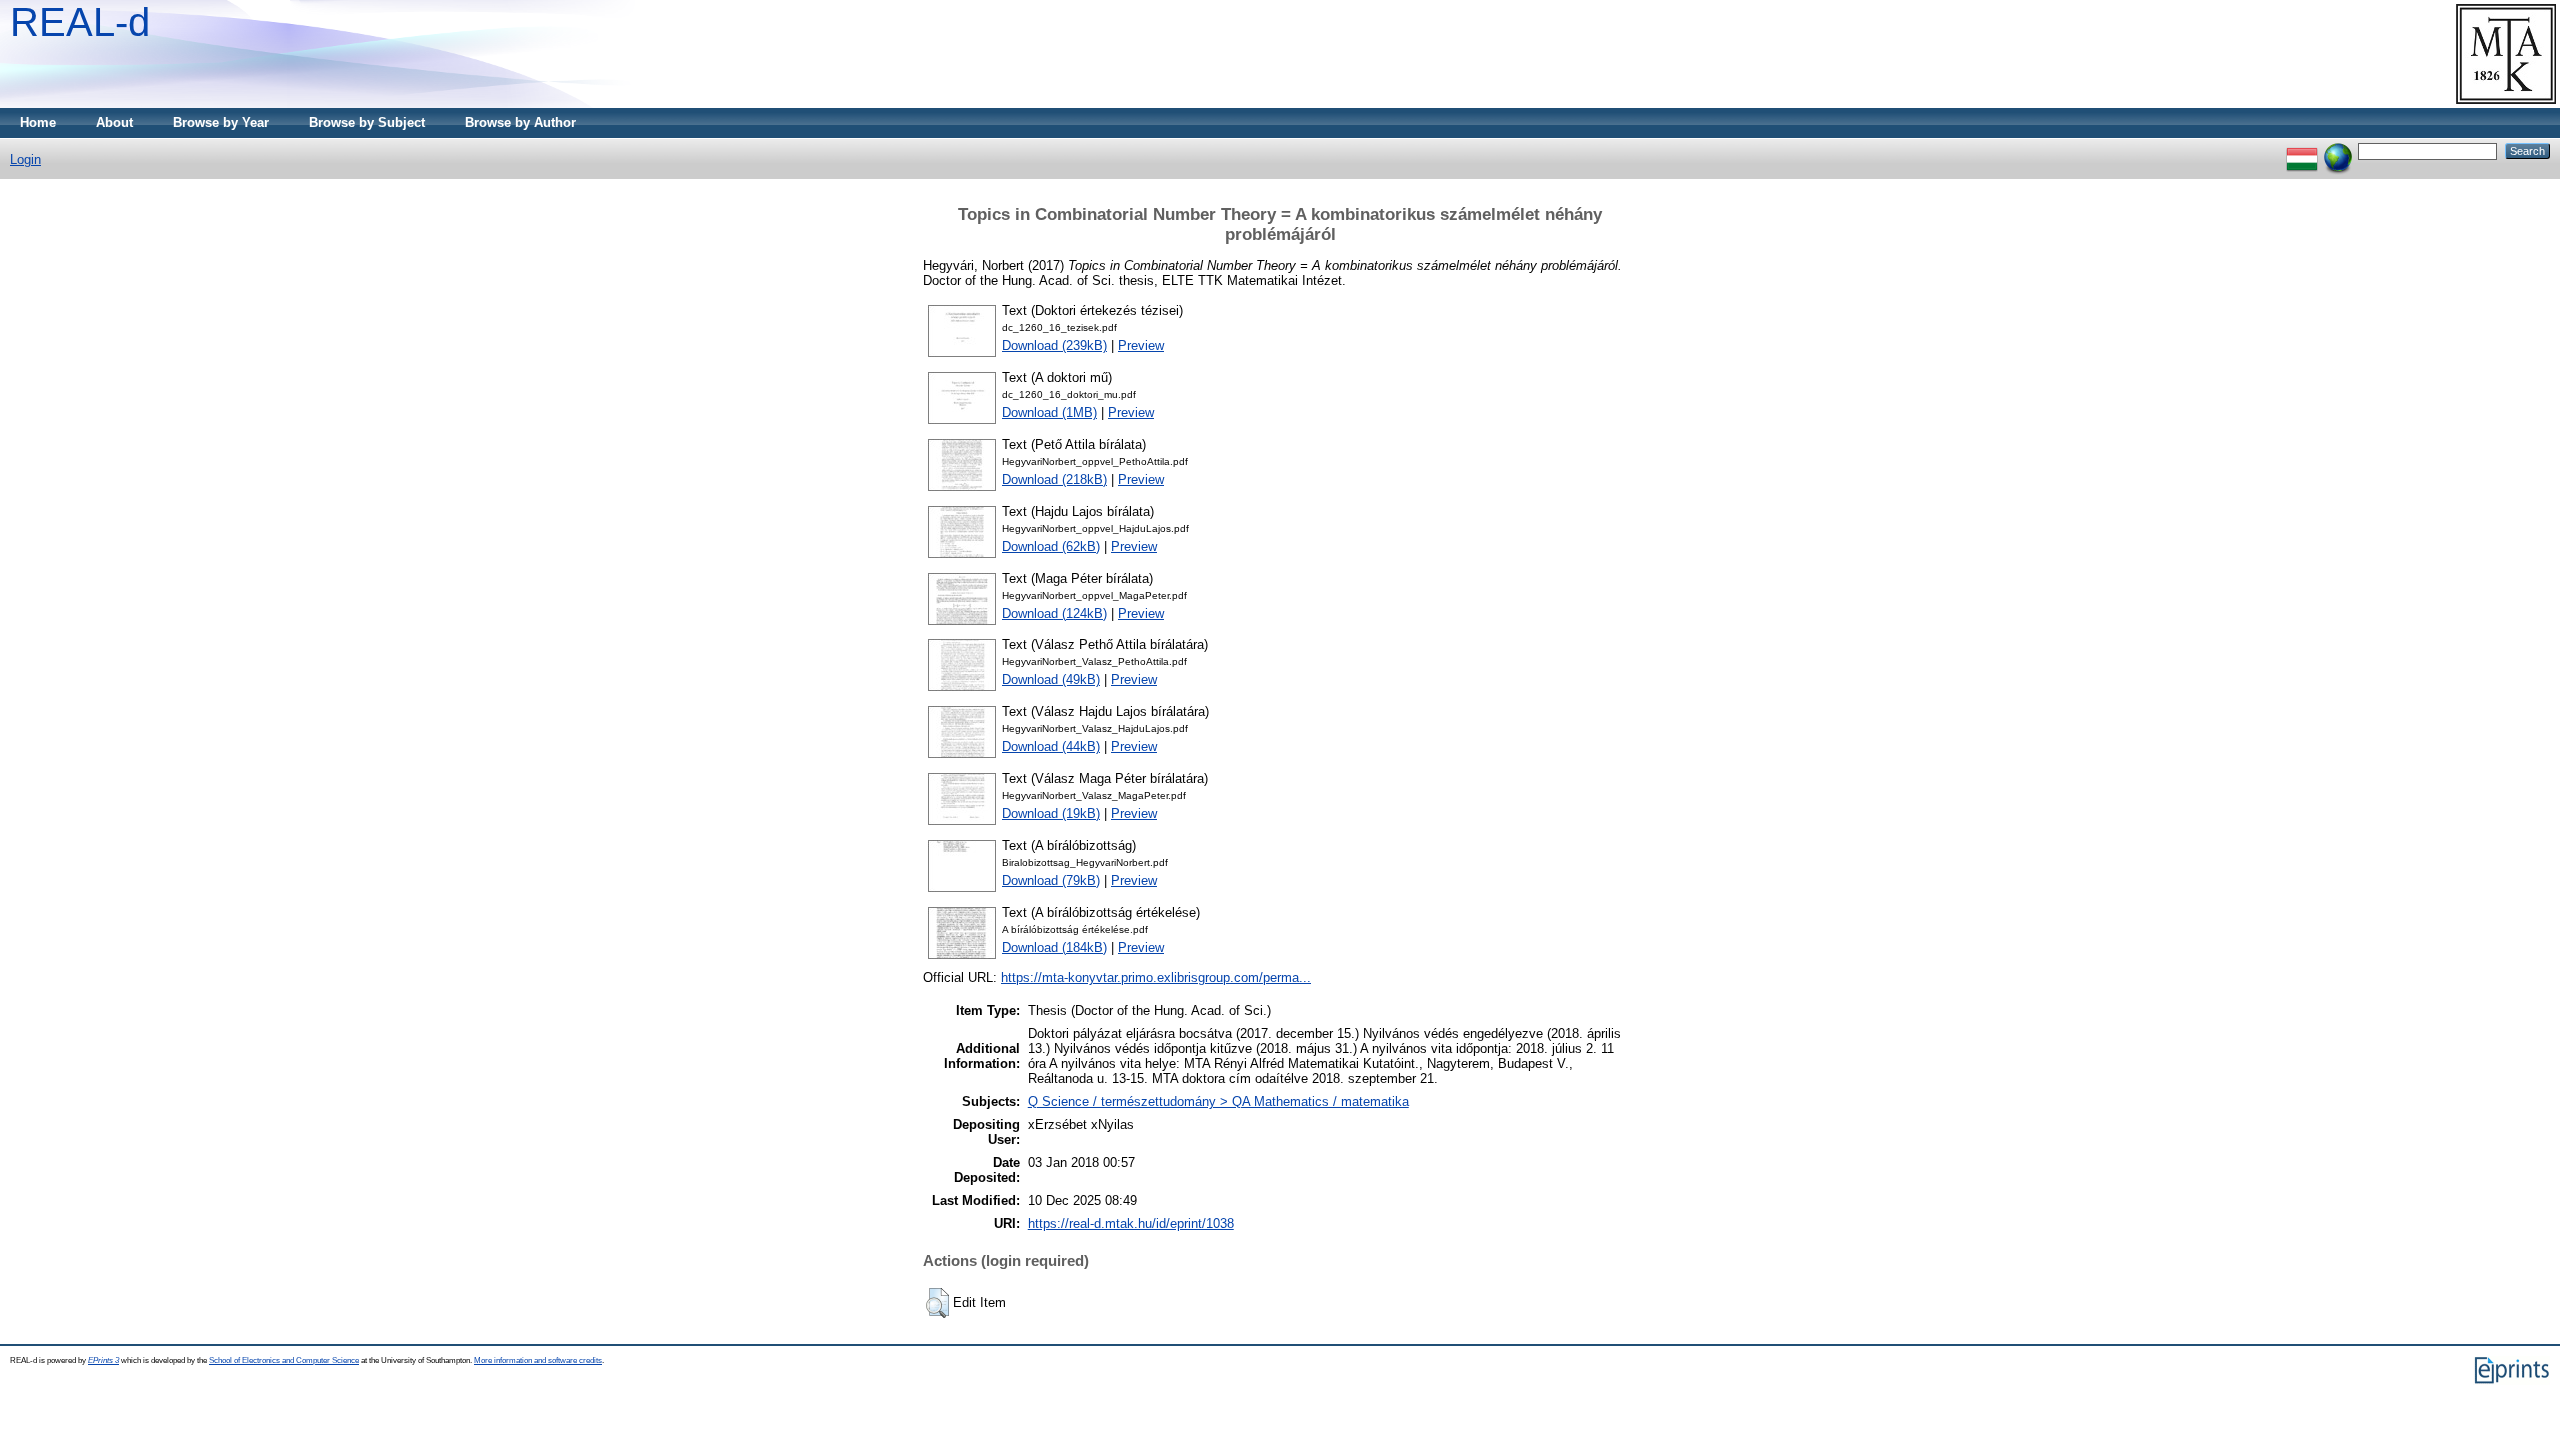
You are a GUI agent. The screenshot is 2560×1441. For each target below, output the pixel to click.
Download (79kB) (1051, 880)
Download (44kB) (1051, 746)
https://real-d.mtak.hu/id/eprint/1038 (1131, 1223)
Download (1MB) (1049, 412)
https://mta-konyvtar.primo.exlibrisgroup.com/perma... (1156, 977)
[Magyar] (2302, 150)
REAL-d (80, 22)
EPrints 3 (103, 1360)
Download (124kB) (1054, 613)
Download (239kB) (1054, 345)
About (114, 122)
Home (38, 122)
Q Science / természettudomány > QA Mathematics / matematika (1218, 1101)
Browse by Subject (367, 122)
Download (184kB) (1054, 947)
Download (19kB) (1051, 813)
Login (25, 159)
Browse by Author (520, 122)
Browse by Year (221, 122)
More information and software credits (538, 1360)
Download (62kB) (1051, 546)
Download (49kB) (1051, 679)
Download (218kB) (1054, 479)
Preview (1141, 345)
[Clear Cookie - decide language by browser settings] (2338, 150)
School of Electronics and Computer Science (284, 1360)
